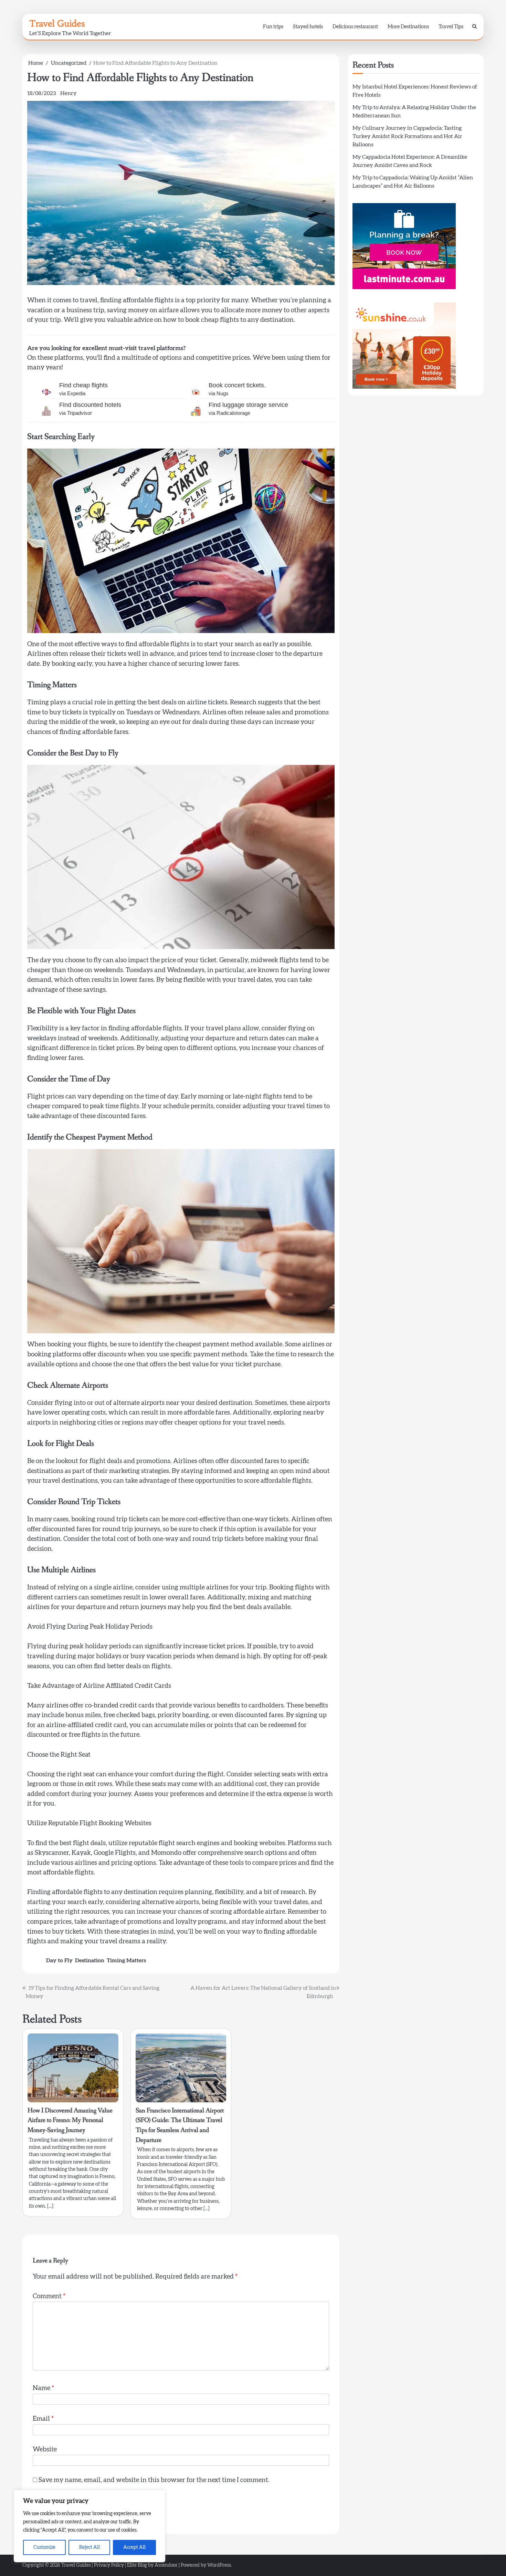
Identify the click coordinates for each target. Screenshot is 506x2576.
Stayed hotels (308, 27)
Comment (49, 2296)
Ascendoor (166, 2565)
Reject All (89, 2547)
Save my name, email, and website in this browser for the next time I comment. (154, 2480)
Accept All (134, 2547)
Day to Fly (59, 1960)
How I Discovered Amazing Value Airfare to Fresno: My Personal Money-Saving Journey (70, 2120)
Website (45, 2449)
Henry (68, 93)
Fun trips (273, 27)
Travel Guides (57, 23)
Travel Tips (451, 27)
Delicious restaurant (355, 27)
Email (43, 2419)
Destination (90, 1960)
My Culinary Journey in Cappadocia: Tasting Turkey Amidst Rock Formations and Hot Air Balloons (407, 136)
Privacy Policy (109, 2565)
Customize (44, 2547)
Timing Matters (126, 1960)
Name (43, 2388)
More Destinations (408, 27)
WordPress (219, 2565)
